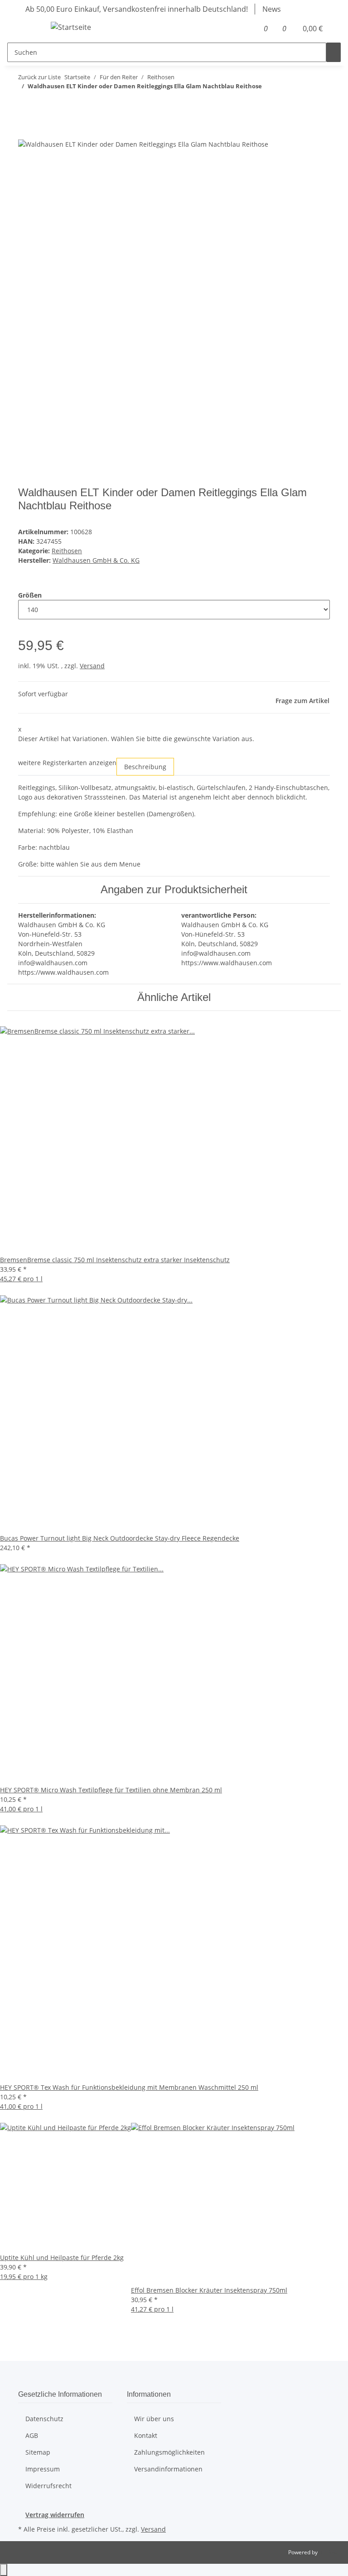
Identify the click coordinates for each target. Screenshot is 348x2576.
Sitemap (38, 2452)
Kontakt (146, 2435)
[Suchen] (333, 52)
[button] (249, 29)
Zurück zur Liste (39, 77)
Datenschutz (44, 2419)
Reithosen (67, 551)
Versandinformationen (168, 2469)
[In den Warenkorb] (25, 134)
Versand (92, 666)
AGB (32, 2435)
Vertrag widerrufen (55, 2515)
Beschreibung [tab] (145, 767)
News (272, 9)
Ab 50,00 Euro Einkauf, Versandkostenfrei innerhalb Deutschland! (137, 9)
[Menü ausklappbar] (29, 29)
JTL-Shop (330, 2552)
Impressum (43, 2469)
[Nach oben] (4, 2570)
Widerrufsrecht (48, 2486)
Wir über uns (154, 2419)
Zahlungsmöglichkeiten (169, 2452)
